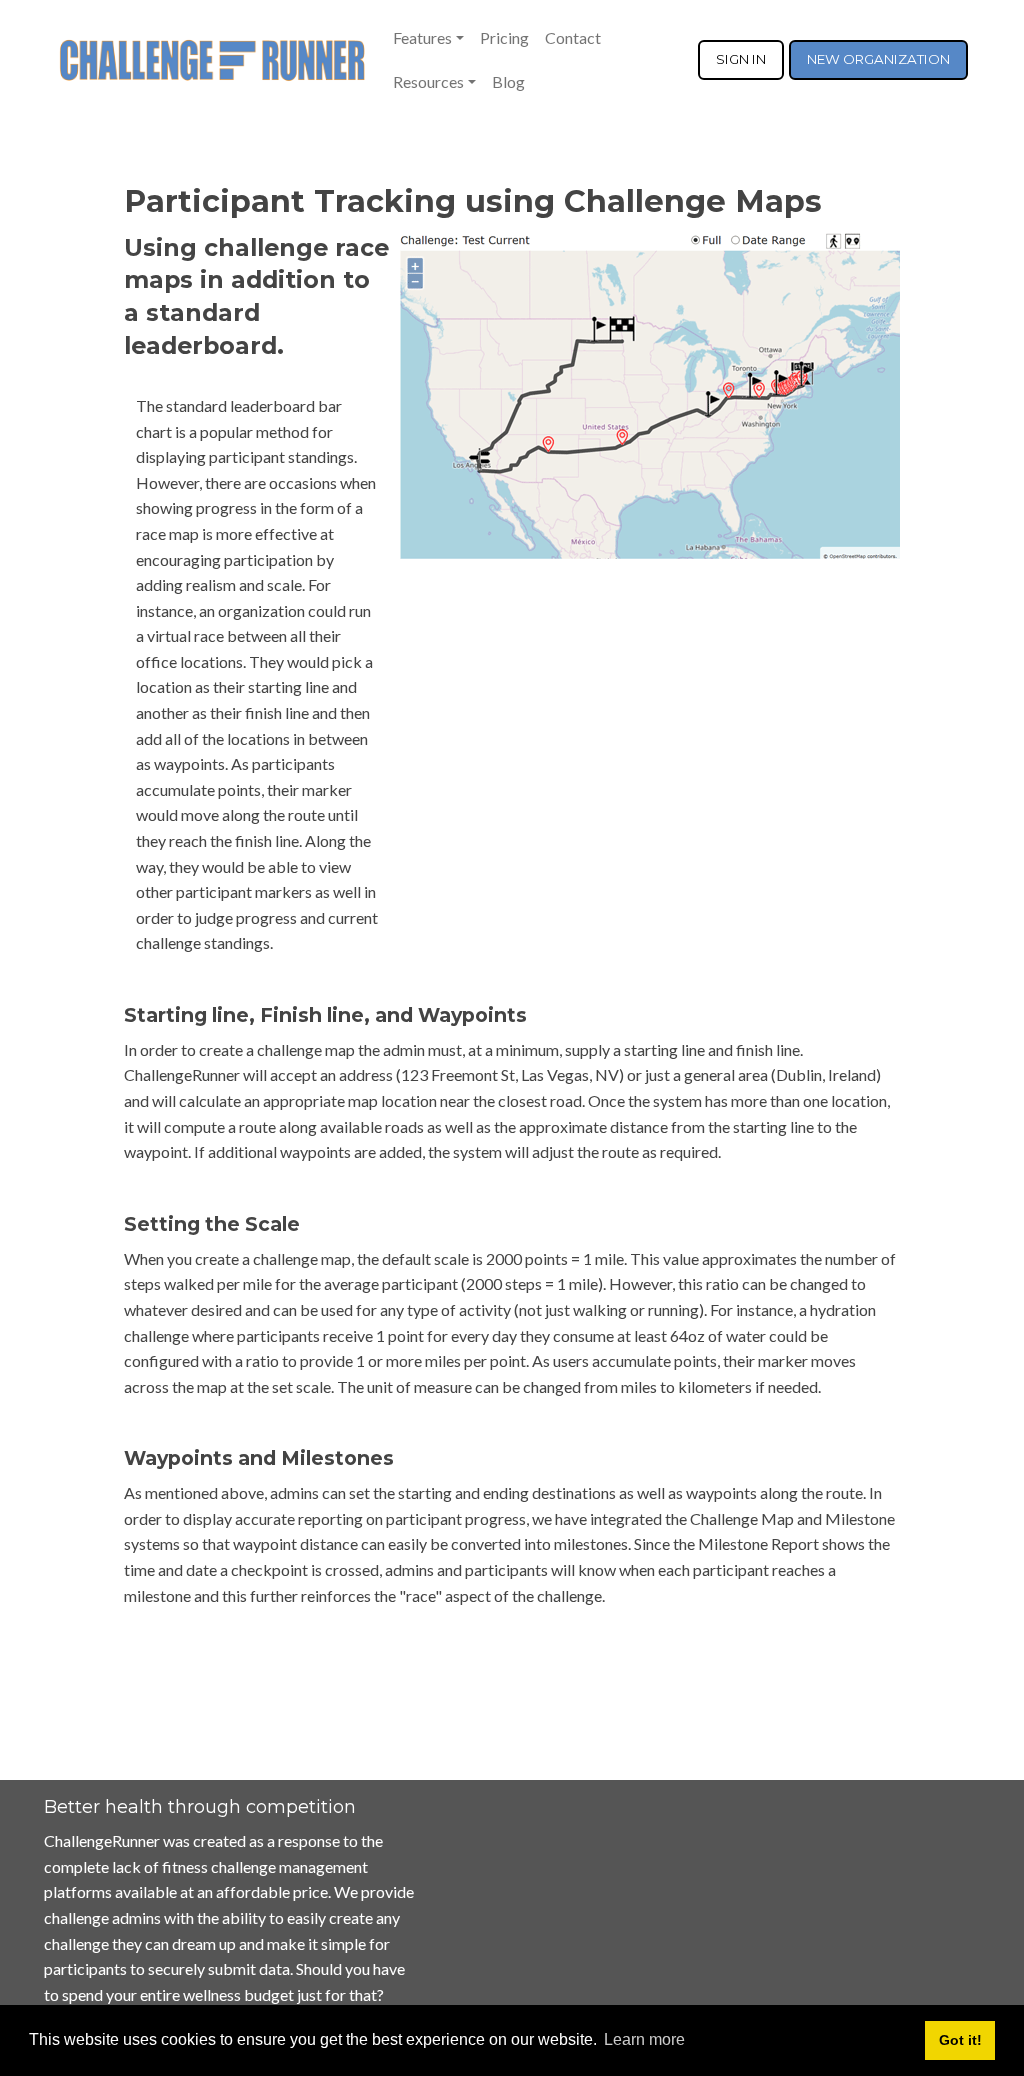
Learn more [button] (644, 2039)
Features (422, 37)
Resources (428, 81)
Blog (508, 81)
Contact (573, 37)
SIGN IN (741, 59)
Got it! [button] (960, 2040)
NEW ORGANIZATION (878, 59)
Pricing (504, 37)
